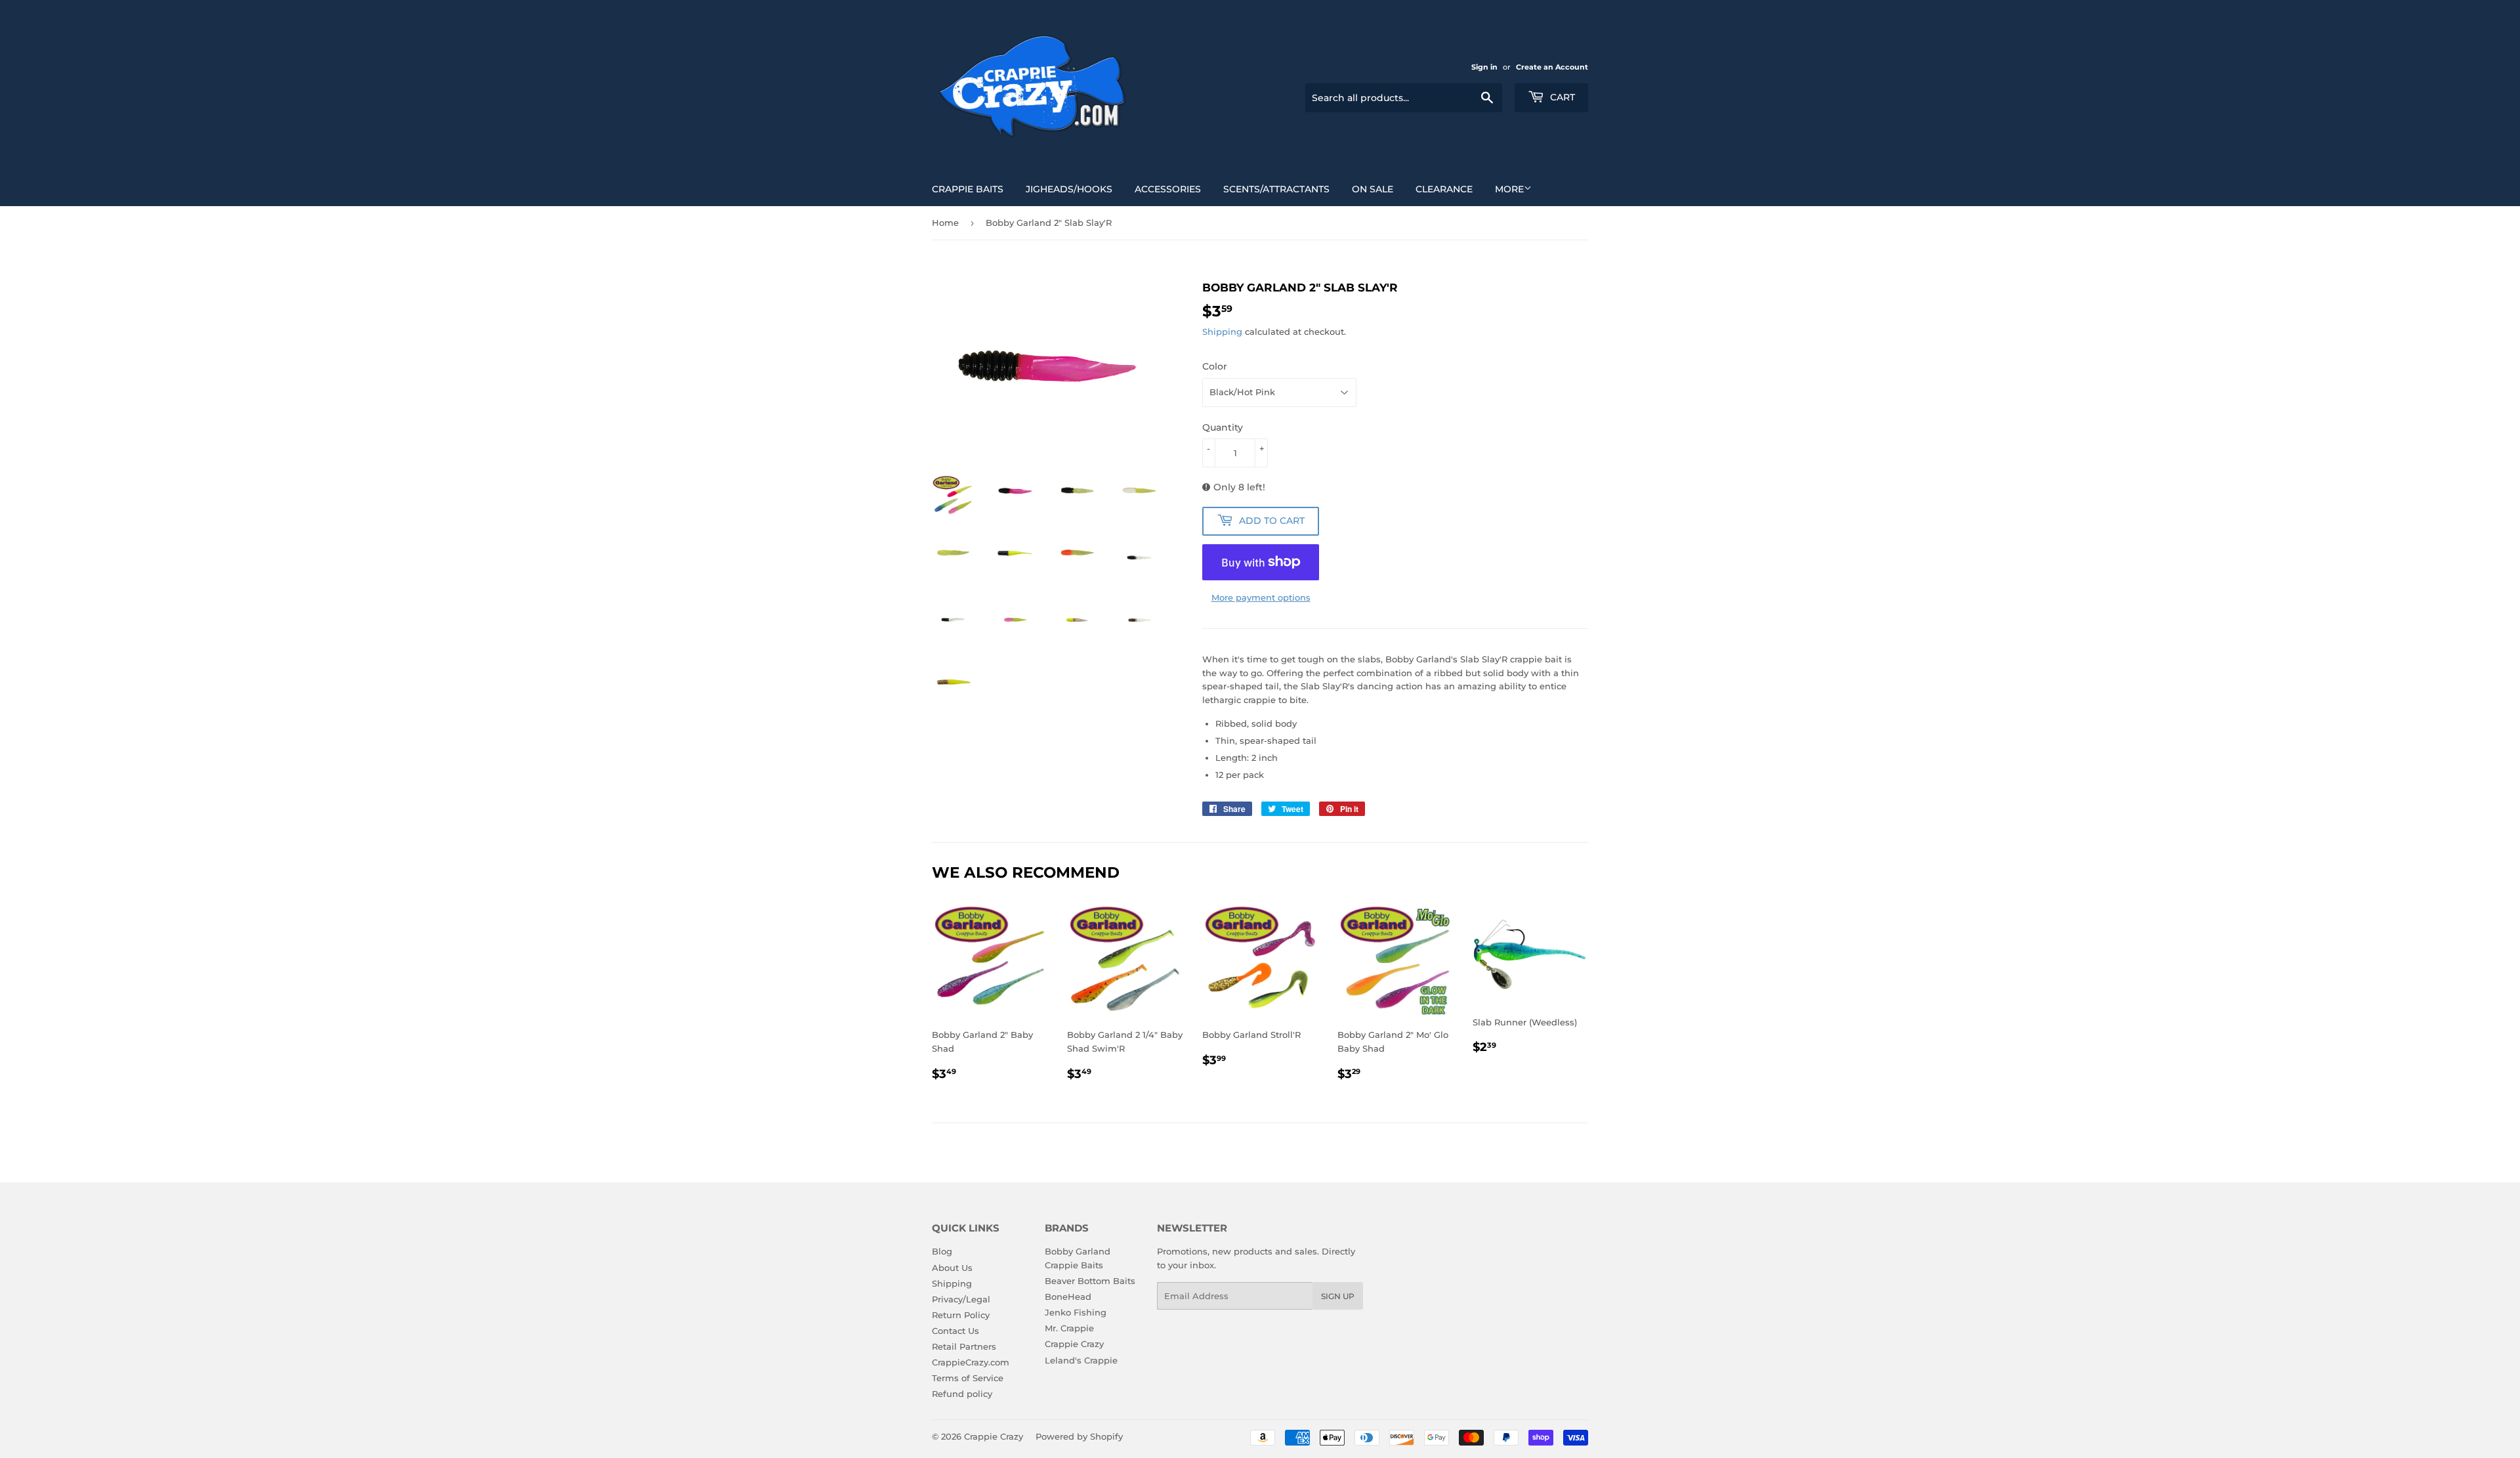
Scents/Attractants (1276, 189)
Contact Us (955, 1331)
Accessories (1168, 189)
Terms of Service (968, 1378)
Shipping (1222, 332)
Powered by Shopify (1079, 1436)
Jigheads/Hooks (1069, 189)
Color (1215, 366)
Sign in (1484, 67)
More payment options (1261, 597)
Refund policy (962, 1394)
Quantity (1223, 427)
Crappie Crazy (1074, 1344)
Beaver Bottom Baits (1090, 1281)
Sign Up (1338, 1296)
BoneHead (1068, 1297)
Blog (942, 1251)
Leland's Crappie (1081, 1360)
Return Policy (961, 1315)
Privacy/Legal (961, 1299)
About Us (952, 1268)
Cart (1561, 97)
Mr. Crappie (1069, 1328)
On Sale (1373, 189)
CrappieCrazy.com (971, 1362)
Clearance (1444, 189)
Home (945, 223)
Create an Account (1552, 67)
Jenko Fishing (1076, 1312)
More (1509, 189)
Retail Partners (964, 1346)
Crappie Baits (968, 189)
